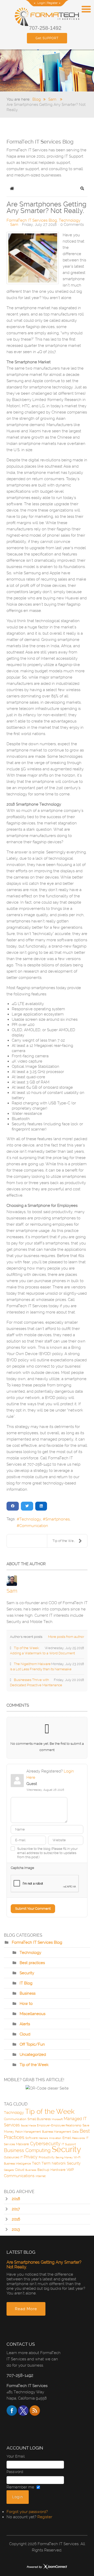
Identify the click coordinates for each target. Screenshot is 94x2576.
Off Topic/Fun (32, 2044)
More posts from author (66, 1637)
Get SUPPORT (47, 38)
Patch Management (28, 2132)
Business (28, 1993)
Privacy (31, 2157)
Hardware (58, 2170)
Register (52, 3)
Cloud (25, 2034)
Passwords (78, 2138)
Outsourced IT (13, 2157)
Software (31, 2138)
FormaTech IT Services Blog (32, 220)
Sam (14, 225)
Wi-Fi (77, 2157)
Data (75, 2132)
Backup (43, 2170)
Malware (22, 2144)
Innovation (55, 2138)
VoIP (70, 2170)
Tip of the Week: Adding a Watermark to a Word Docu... (70, 1541)
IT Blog (26, 1983)
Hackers (43, 2138)
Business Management (57, 2132)
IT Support (69, 2144)
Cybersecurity (45, 2144)
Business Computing (27, 2150)
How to (26, 2004)
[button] (82, 188)
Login (41, 3)
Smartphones (58, 1519)
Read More (26, 2309)
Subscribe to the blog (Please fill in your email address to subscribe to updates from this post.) (47, 1853)
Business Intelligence (17, 2164)
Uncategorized (33, 2055)
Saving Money (64, 2157)
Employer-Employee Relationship (59, 2125)
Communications (19, 2176)
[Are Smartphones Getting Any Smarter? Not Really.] (33, 258)
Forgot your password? (27, 2512)
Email (67, 2138)
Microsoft (57, 2119)
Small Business (39, 2119)
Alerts (25, 2024)
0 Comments (72, 225)
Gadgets (9, 2170)
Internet (41, 2176)
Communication (34, 1526)
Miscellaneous (33, 2014)
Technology (70, 220)
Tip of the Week (34, 2065)
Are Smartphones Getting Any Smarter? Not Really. (44, 2265)
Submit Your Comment (33, 1909)
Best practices (32, 1963)
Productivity (47, 2157)
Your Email (16, 2456)
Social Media (28, 2125)
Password (15, 2472)
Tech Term (41, 2163)
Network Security (66, 2163)
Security (27, 1973)
